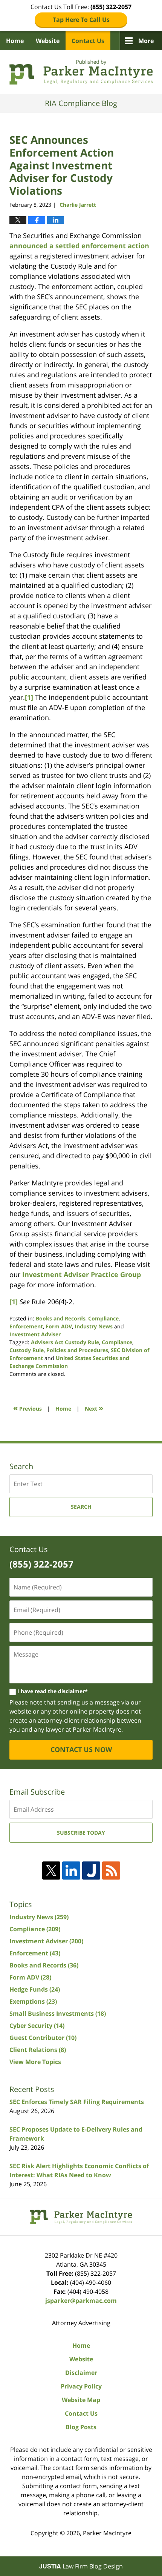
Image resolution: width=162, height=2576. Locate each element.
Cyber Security (37, 2026)
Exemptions (33, 2001)
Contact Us (88, 41)
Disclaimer (81, 2373)
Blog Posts (81, 2427)
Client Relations (38, 2050)
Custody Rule (27, 1350)
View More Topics (35, 2062)
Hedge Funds (35, 1989)
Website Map (81, 2400)
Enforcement (26, 1326)
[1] (29, 697)
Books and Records (61, 1318)
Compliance (103, 1318)
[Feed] (111, 1871)
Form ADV (59, 1326)
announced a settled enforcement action (79, 246)
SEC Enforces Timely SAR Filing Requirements (77, 2102)
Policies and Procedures (77, 1350)
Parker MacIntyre (107, 2533)
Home (15, 41)
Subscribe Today (81, 1833)
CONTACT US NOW (81, 1749)
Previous (28, 1408)
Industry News (94, 1326)
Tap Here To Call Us (81, 20)
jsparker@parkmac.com (81, 2301)
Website (48, 41)
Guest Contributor (43, 2038)
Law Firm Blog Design (81, 2566)
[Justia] (91, 1871)
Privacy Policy (81, 2386)
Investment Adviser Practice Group (82, 1274)
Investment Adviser (35, 1334)
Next (94, 1408)
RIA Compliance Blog (81, 72)
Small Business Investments (58, 2013)
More (146, 41)
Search (81, 1507)
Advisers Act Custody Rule (65, 1342)
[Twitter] (51, 1871)
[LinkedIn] (71, 1871)
